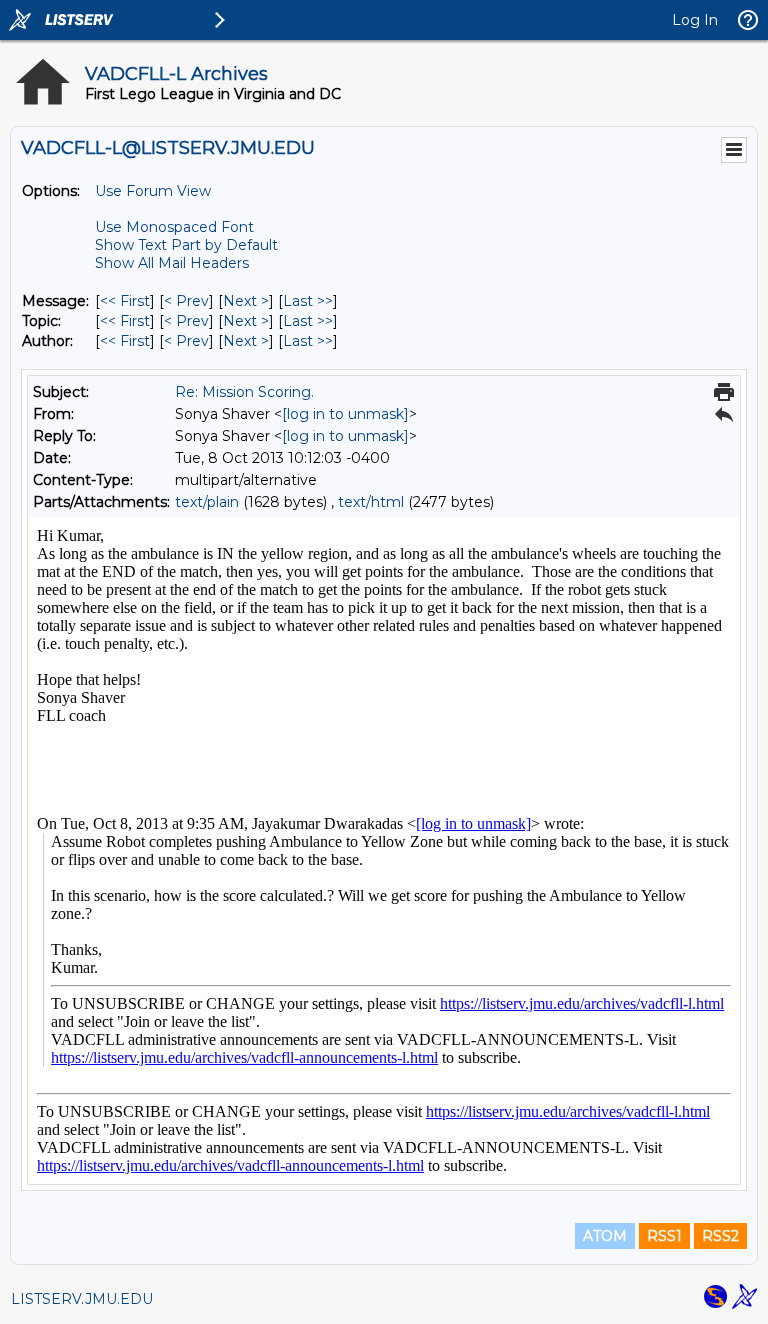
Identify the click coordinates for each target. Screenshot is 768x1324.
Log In (695, 20)
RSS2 (720, 1236)
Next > (246, 301)
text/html (371, 502)
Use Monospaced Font (174, 227)
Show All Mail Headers (172, 263)
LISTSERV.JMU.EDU (82, 1299)
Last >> (308, 301)
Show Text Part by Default (186, 245)
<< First (125, 301)
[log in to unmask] (345, 414)
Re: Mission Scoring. (244, 392)
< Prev (186, 301)
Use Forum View (153, 191)
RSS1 (664, 1236)
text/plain (207, 502)
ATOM (605, 1236)
